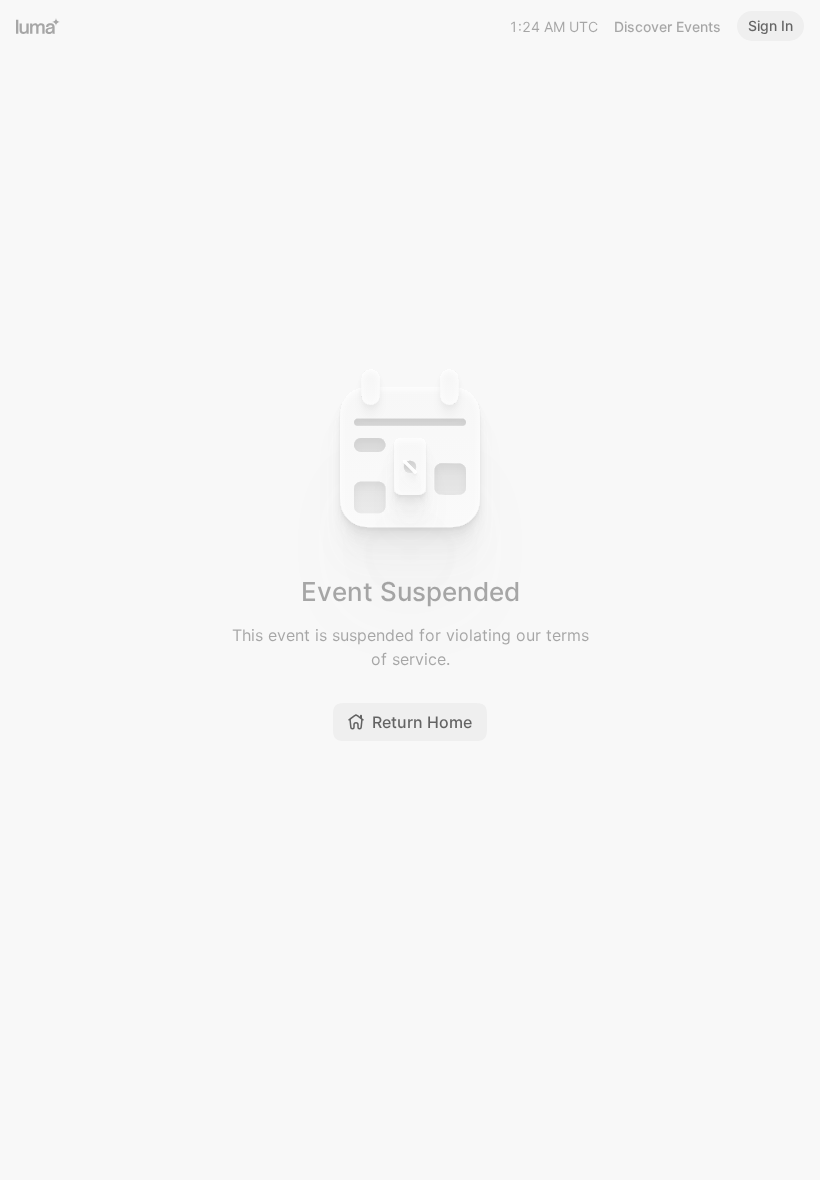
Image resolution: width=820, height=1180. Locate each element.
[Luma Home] (38, 26)
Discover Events (667, 26)
